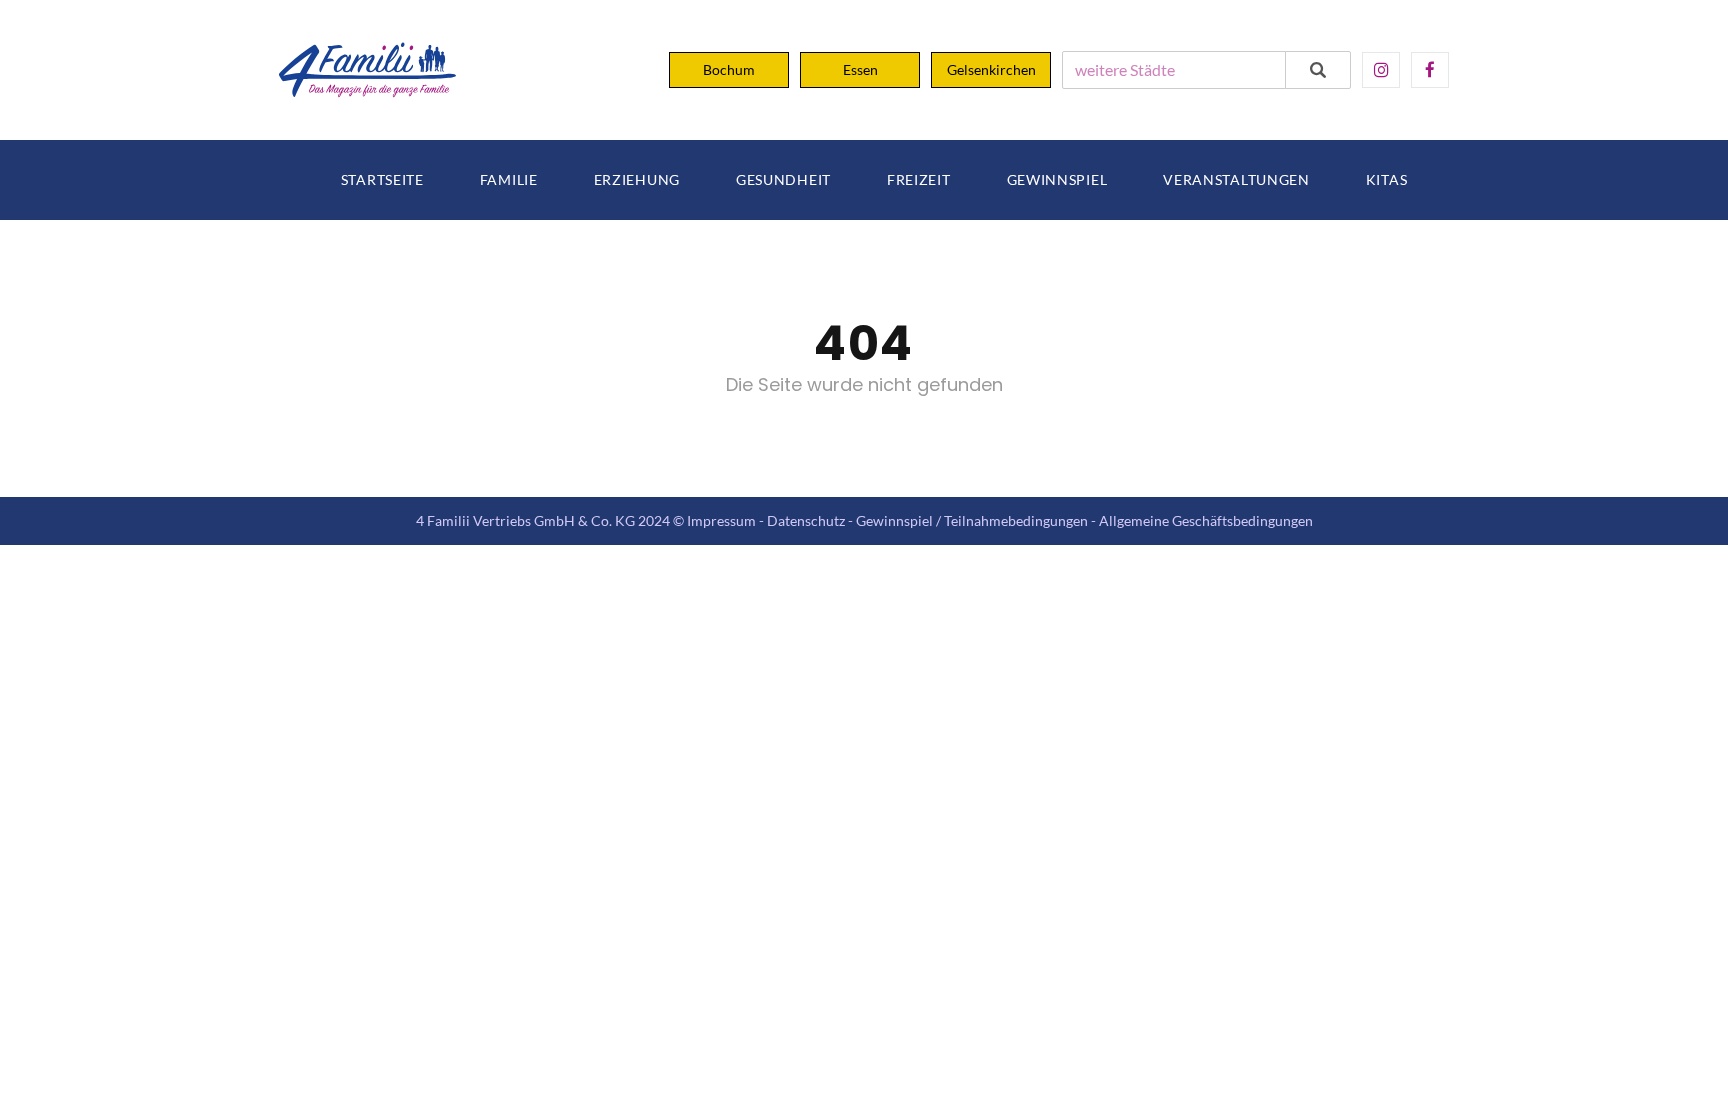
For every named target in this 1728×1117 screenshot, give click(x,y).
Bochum (729, 69)
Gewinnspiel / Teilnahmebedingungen (972, 520)
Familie (509, 180)
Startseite (382, 180)
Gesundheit (783, 180)
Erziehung (637, 180)
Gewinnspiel (1057, 180)
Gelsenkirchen (991, 69)
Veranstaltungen (1236, 180)
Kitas (1387, 180)
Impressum (721, 520)
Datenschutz (806, 520)
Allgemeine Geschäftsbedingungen (1206, 520)
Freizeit (919, 180)
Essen (860, 69)
